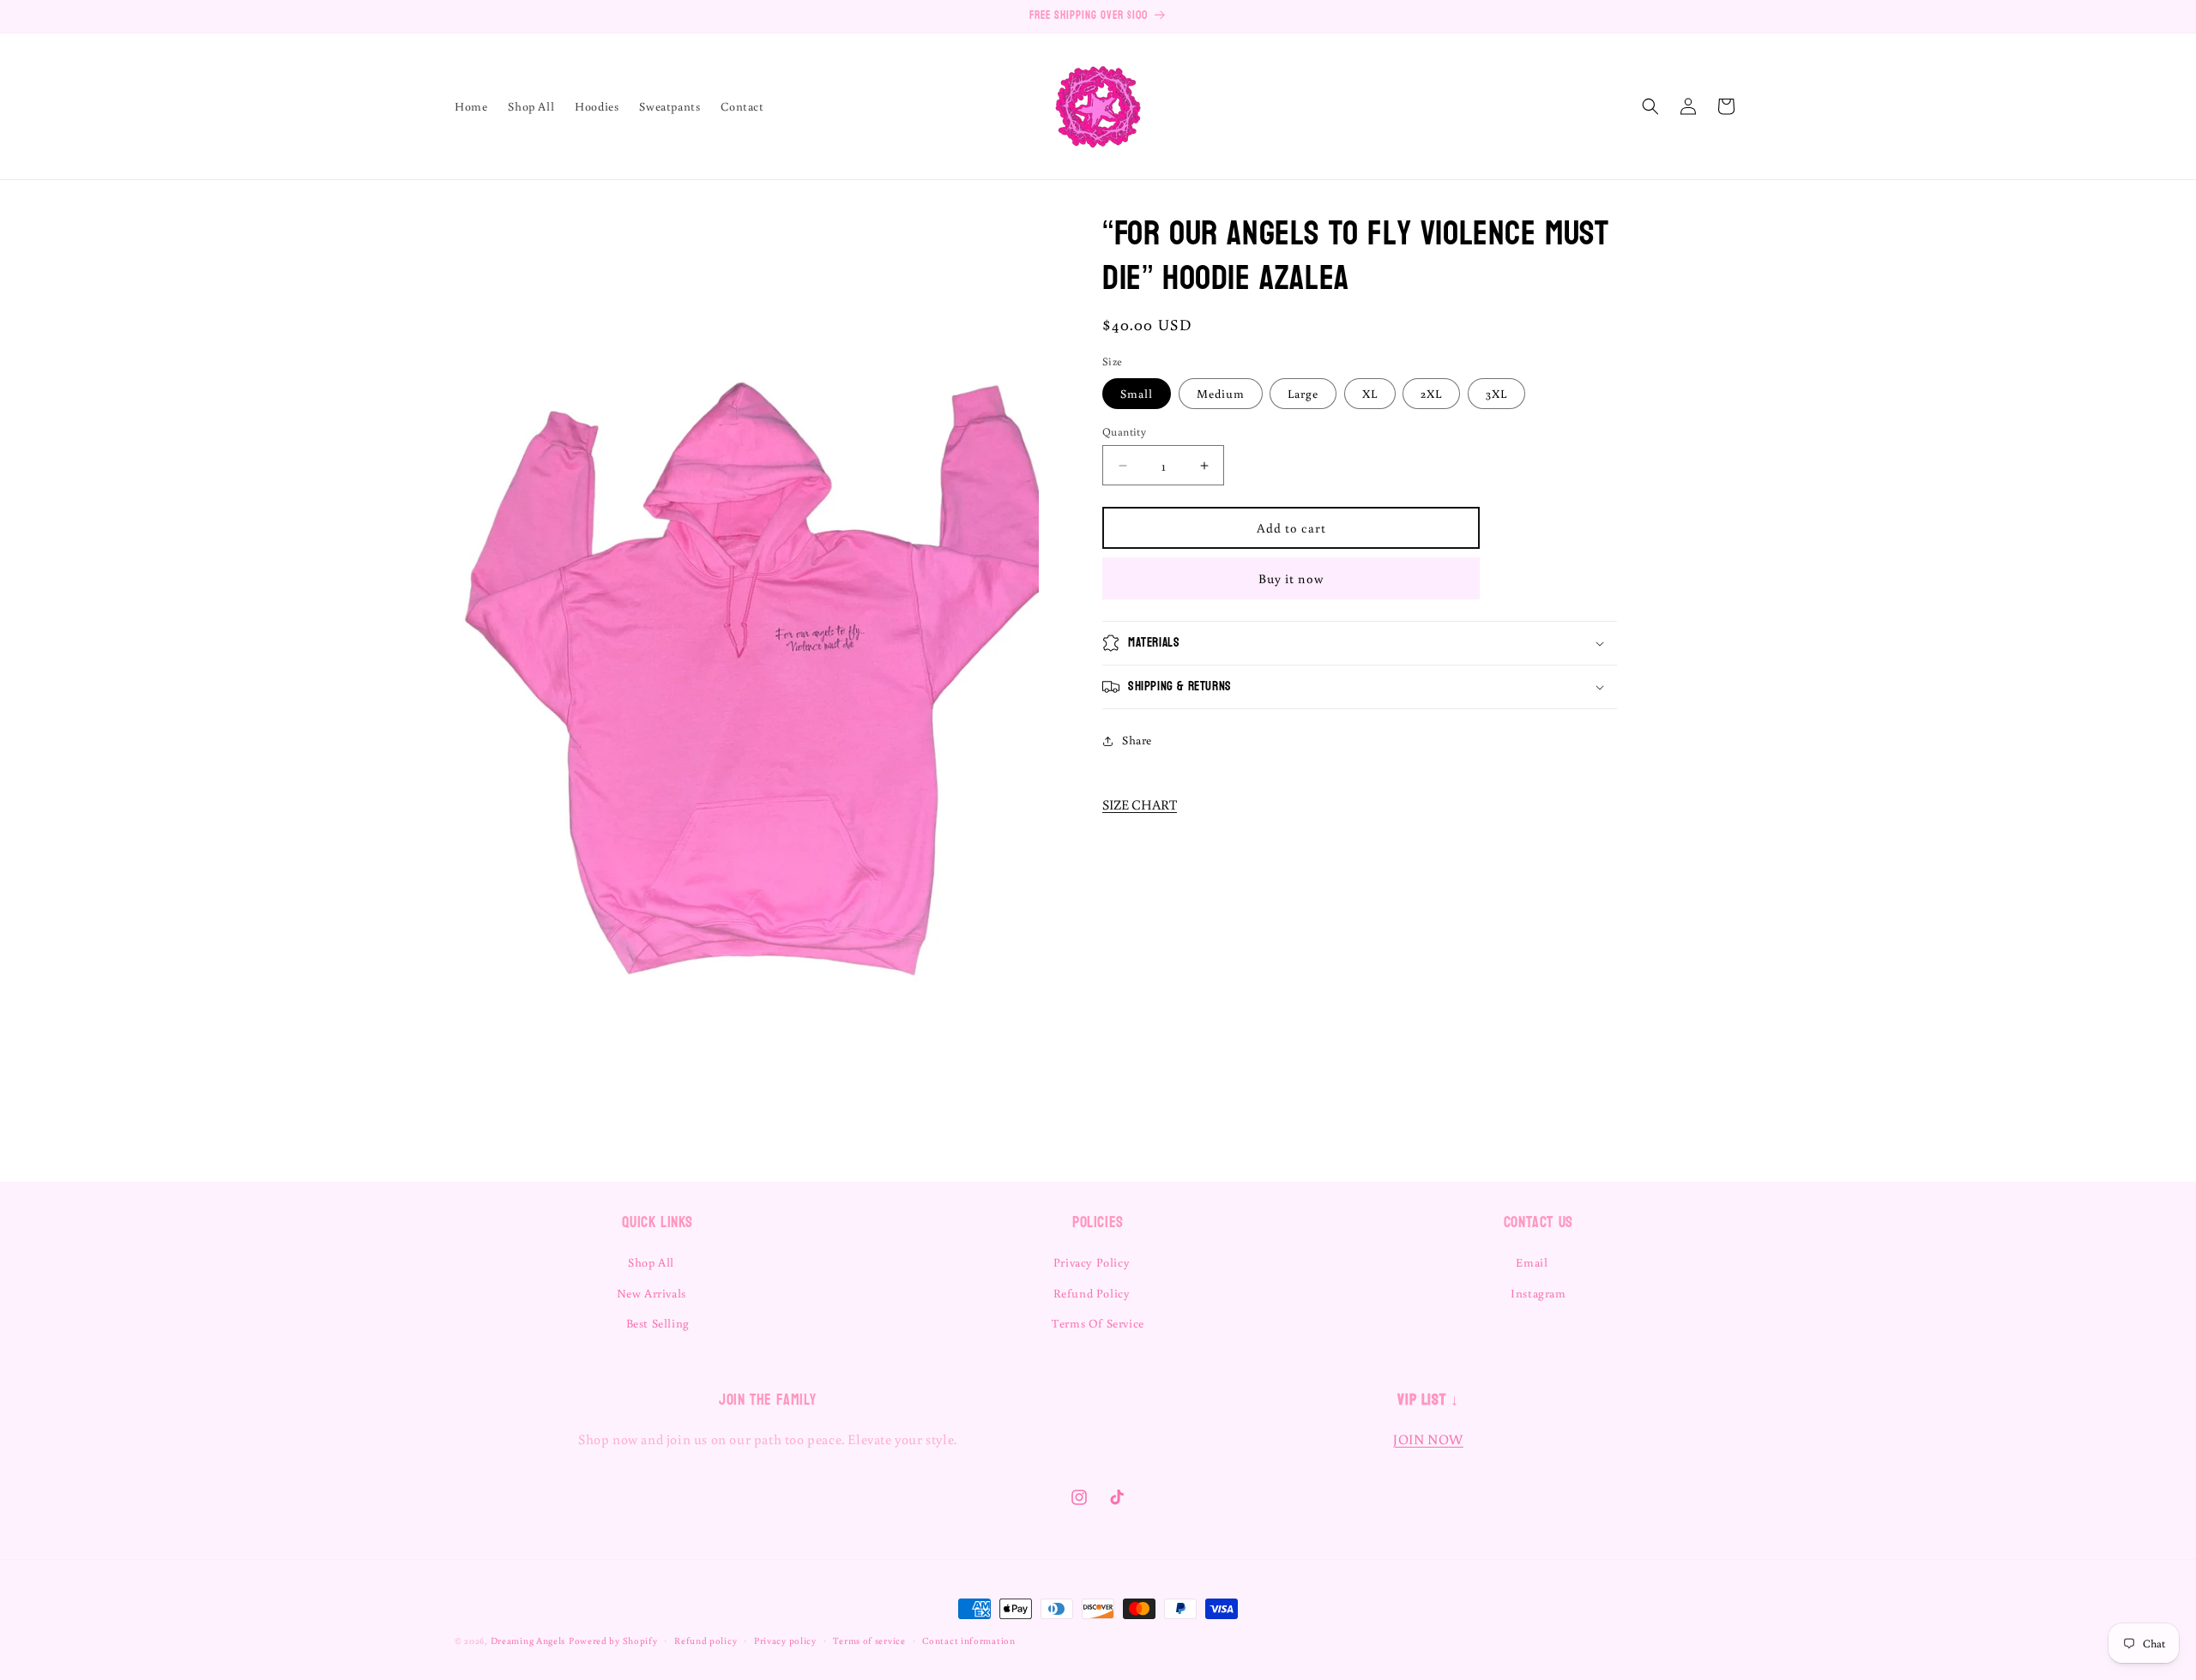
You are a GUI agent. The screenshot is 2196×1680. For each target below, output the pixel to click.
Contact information (968, 1640)
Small (1137, 394)
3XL (1496, 394)
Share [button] (1137, 740)
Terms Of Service (1098, 1323)
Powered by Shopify (613, 1641)
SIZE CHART (1140, 804)
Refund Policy (1092, 1293)
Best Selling (658, 1323)
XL (1370, 394)
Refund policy (706, 1640)
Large (1303, 394)
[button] (1650, 106)
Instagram (1538, 1293)
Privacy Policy (1092, 1263)
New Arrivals (652, 1293)
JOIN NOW (1428, 1440)
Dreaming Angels (528, 1641)
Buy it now (1291, 578)
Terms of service (869, 1640)
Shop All (651, 1263)
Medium (1221, 394)
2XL (1431, 394)
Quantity (1124, 432)
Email (1532, 1263)
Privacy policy (785, 1640)
